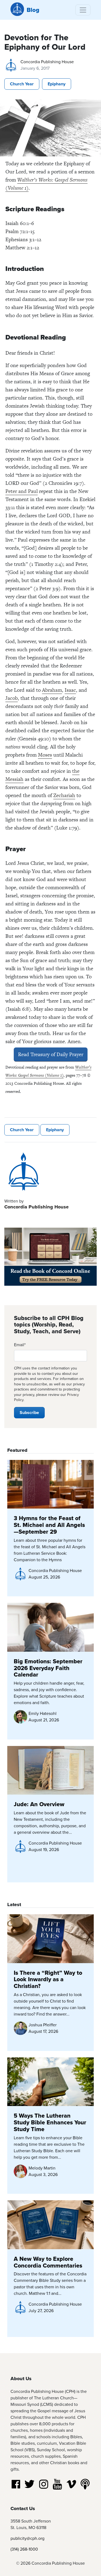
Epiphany (57, 84)
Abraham (52, 690)
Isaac (70, 690)
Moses (45, 755)
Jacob (12, 698)
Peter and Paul (22, 491)
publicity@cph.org (27, 2538)
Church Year (22, 84)
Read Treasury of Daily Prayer (51, 1054)
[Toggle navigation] (83, 10)
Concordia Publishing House (47, 62)
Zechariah (64, 795)
